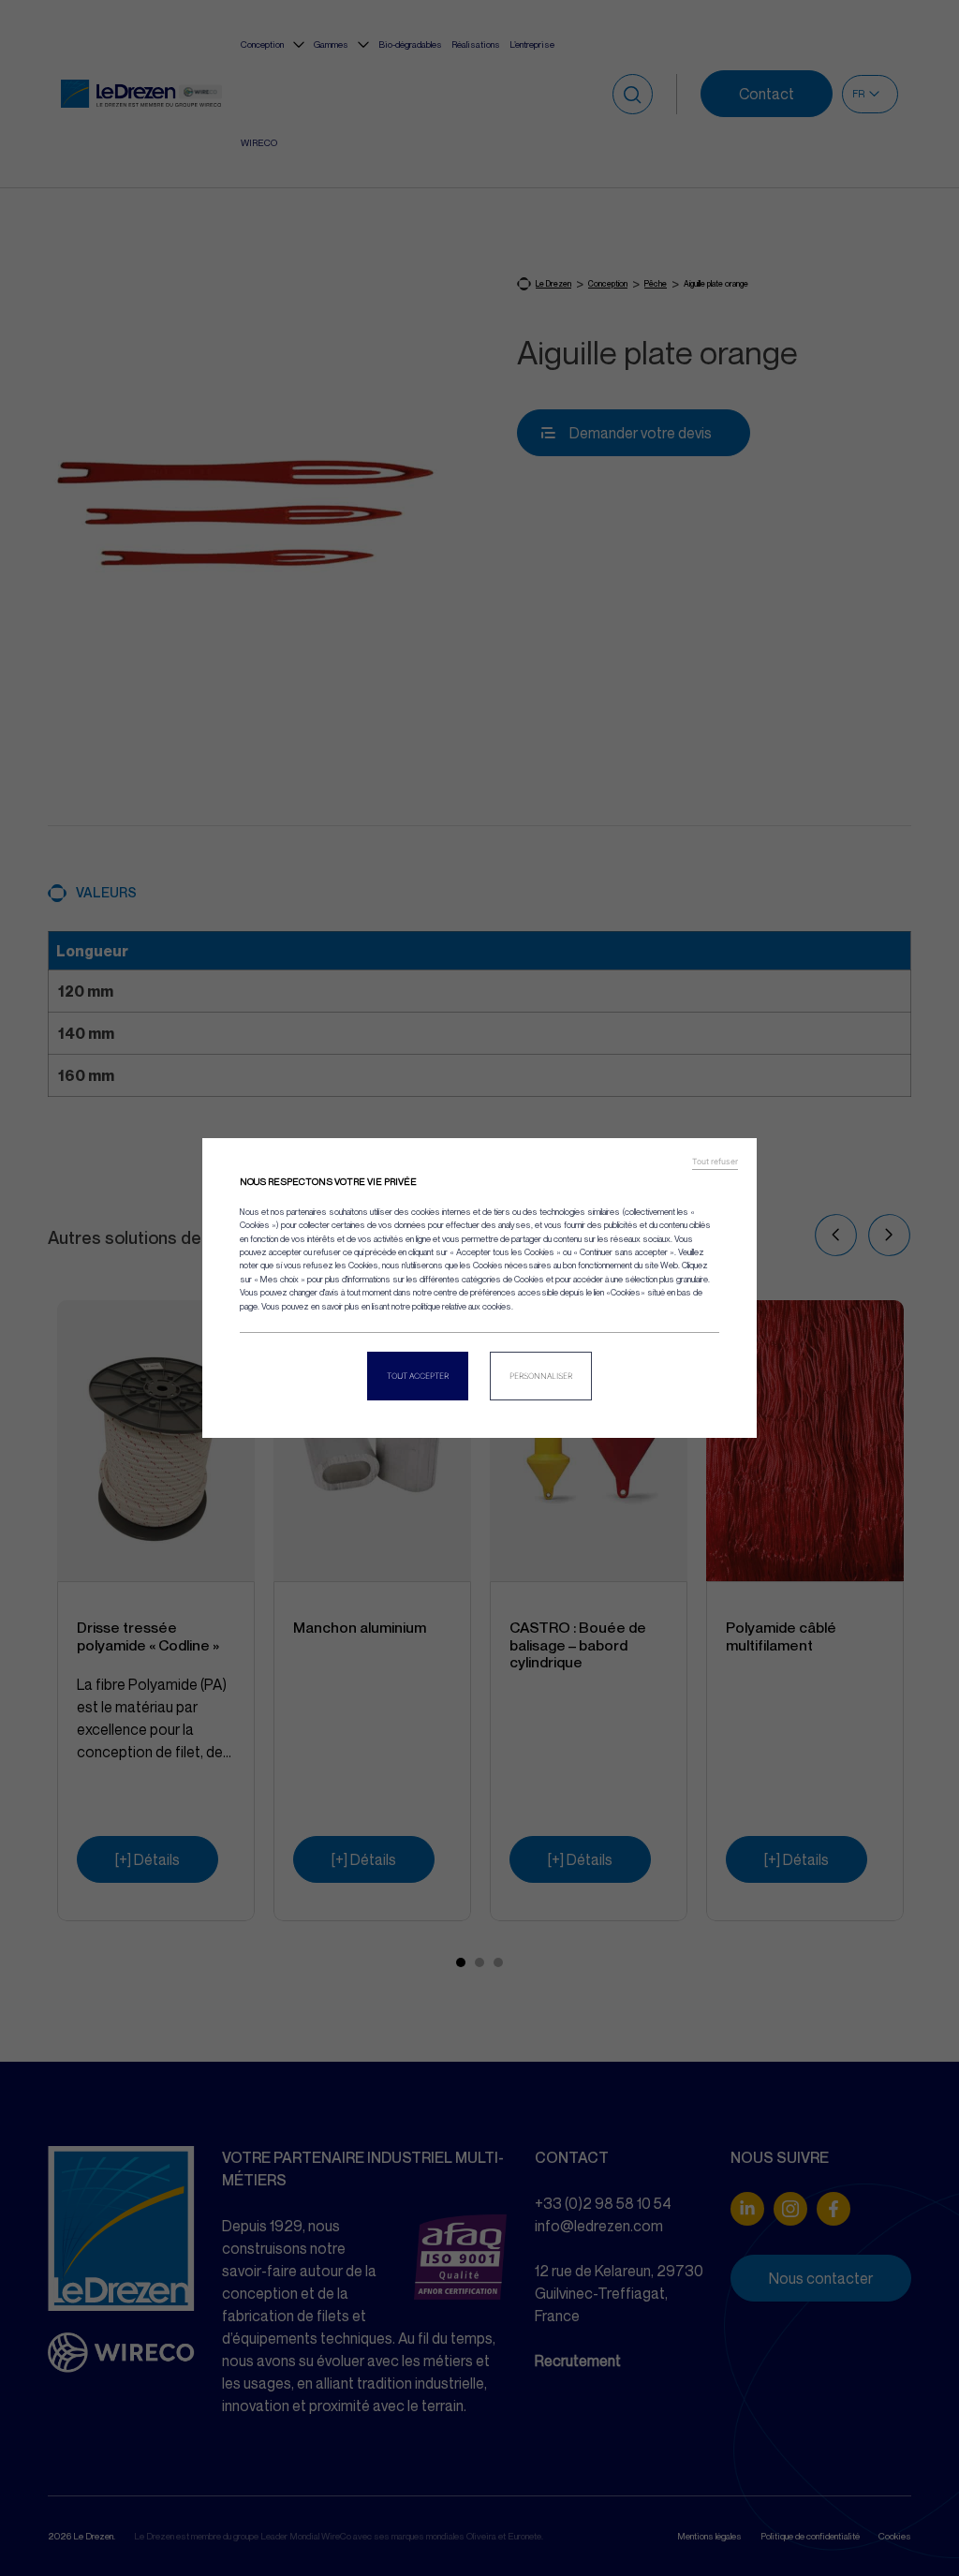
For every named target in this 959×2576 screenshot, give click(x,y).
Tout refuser (715, 1162)
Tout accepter (418, 1376)
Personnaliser (541, 1376)
